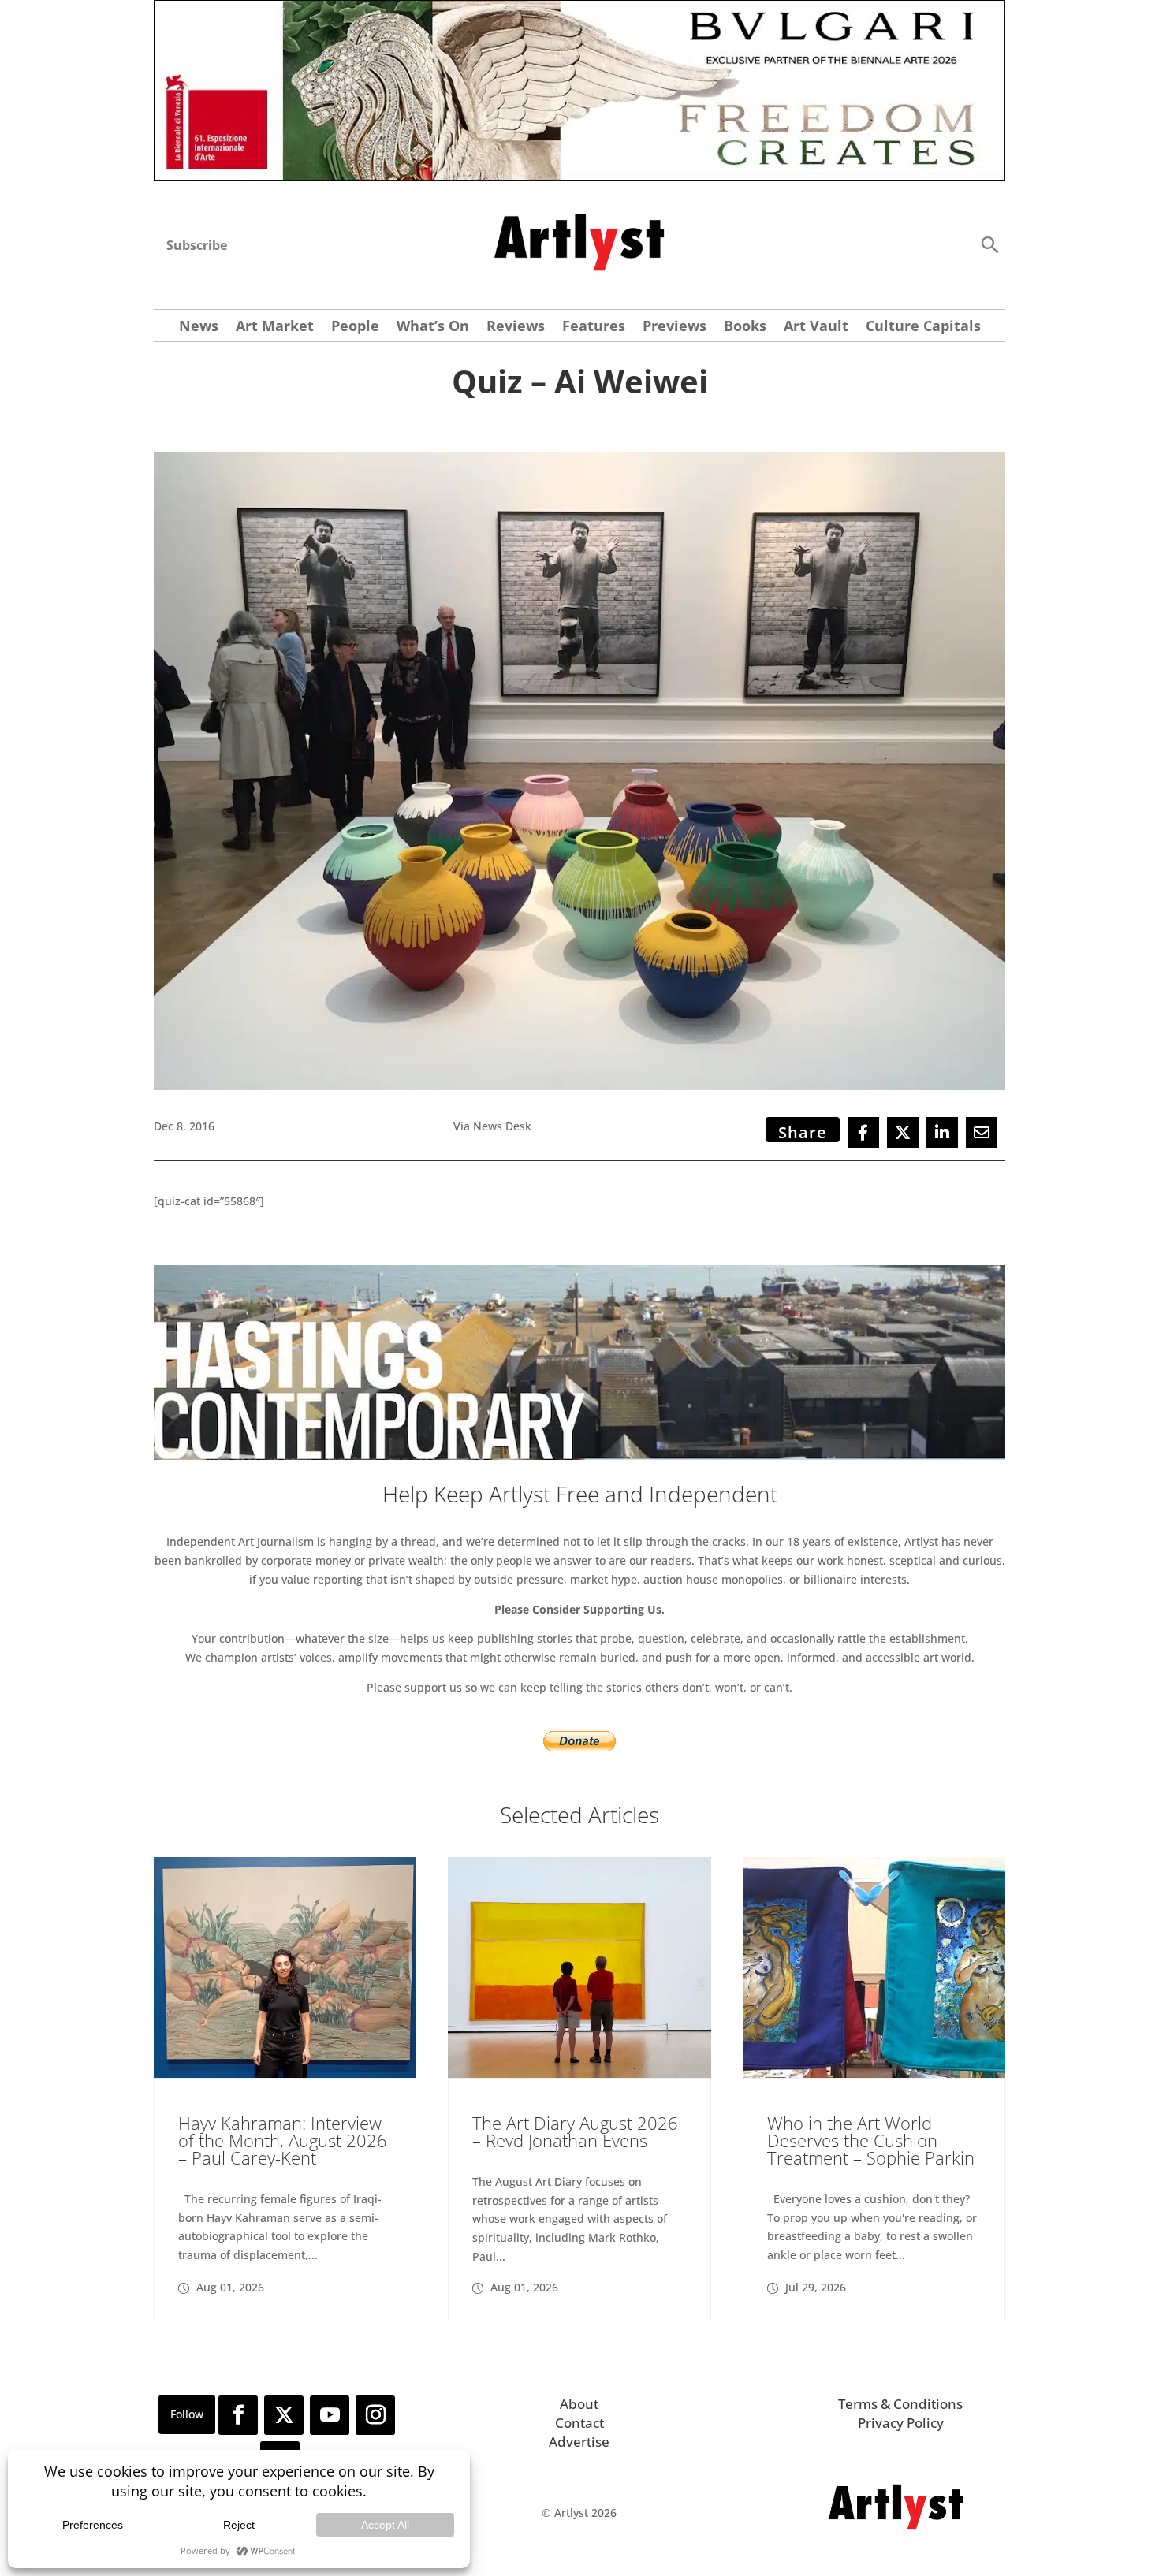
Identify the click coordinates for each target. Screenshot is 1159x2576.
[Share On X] (903, 1133)
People (355, 328)
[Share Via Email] (982, 1133)
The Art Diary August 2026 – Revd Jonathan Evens (575, 2131)
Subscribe (197, 245)
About (579, 2404)
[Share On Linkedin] (942, 1133)
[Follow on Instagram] (375, 2415)
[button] (989, 244)
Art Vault (816, 328)
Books (745, 328)
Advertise (579, 2442)
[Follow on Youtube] (330, 2415)
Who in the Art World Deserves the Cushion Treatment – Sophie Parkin (871, 2140)
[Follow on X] (284, 2415)
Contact (579, 2423)
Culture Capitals (923, 328)
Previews (675, 328)
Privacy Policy (901, 2423)
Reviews (516, 328)
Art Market (275, 328)
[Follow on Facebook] (238, 2415)
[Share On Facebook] (863, 1133)
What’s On (433, 328)
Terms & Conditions (900, 2404)
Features (594, 328)
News (199, 328)
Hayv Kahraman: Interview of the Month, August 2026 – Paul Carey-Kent (283, 2140)
